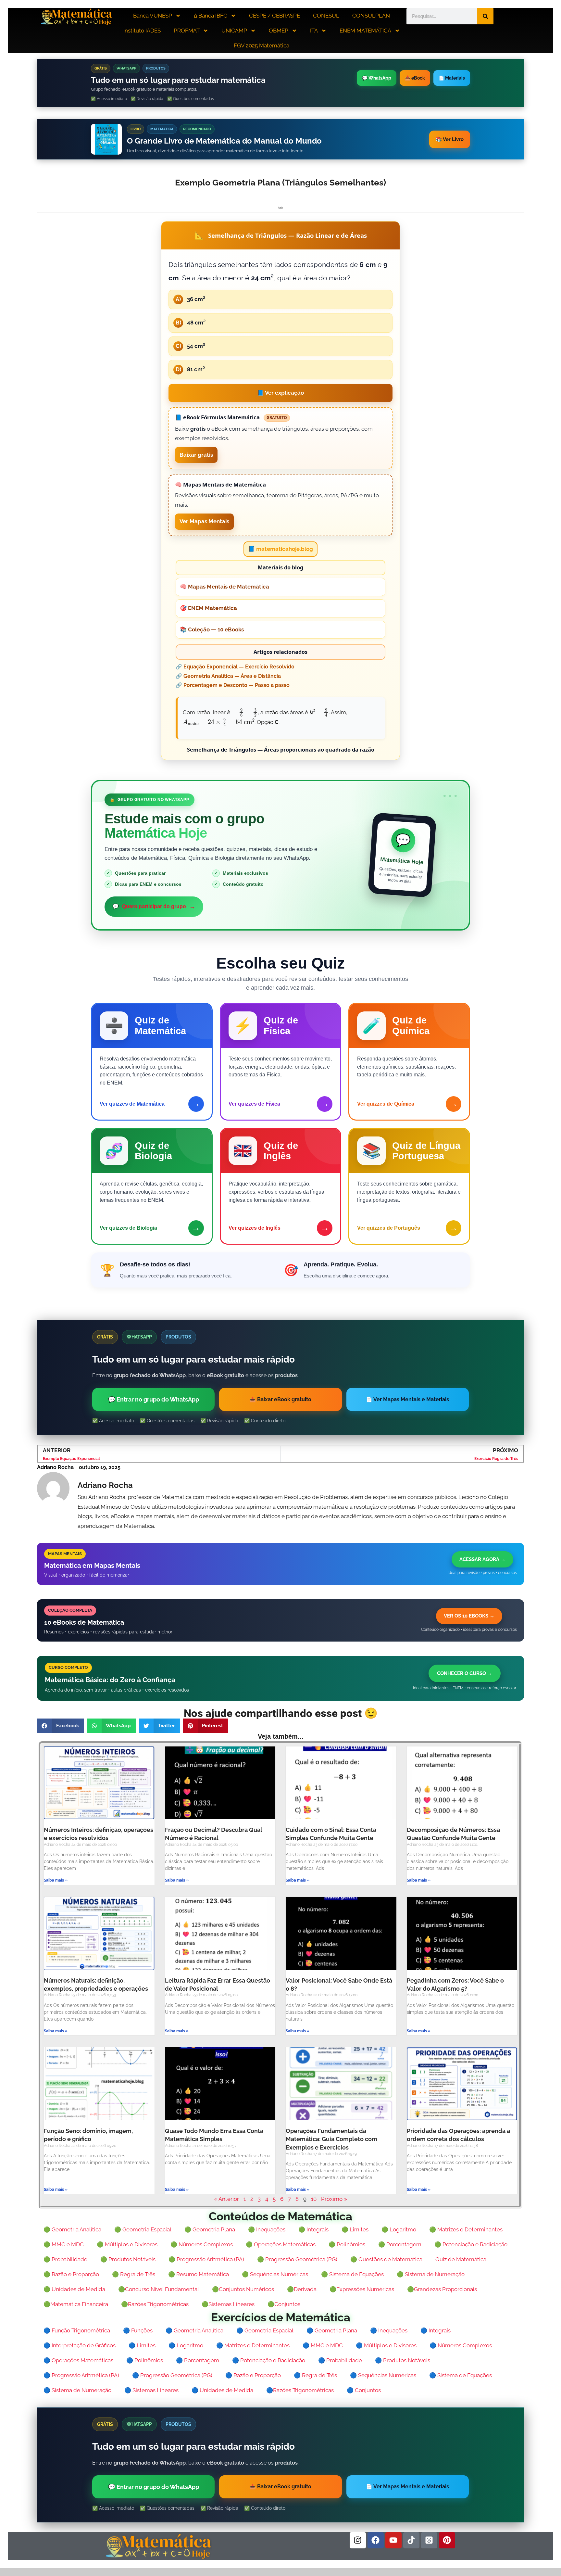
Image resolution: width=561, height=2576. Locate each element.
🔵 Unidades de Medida (222, 2390)
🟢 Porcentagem (400, 2244)
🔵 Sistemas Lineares (151, 2390)
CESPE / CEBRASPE (274, 16)
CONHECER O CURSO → (465, 1673)
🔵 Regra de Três (315, 2375)
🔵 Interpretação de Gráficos (80, 2345)
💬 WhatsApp (377, 78)
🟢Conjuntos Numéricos (243, 2289)
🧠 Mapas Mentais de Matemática (224, 587)
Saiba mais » (56, 1880)
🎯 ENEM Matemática (208, 608)
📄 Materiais (452, 78)
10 (314, 2199)
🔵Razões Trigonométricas (300, 2390)
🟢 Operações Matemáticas (281, 2244)
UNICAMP (234, 31)
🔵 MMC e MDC (323, 2345)
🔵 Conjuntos (364, 2390)
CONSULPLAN (371, 16)
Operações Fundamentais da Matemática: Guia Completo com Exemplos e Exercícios (331, 2139)
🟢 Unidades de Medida (74, 2289)
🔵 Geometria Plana (332, 2330)
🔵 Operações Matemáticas (78, 2360)
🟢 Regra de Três (134, 2274)
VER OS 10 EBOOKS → (469, 1616)
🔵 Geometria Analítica (194, 2330)
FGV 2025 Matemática (262, 45)
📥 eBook (415, 78)
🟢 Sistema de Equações (352, 2274)
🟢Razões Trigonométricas (155, 2304)
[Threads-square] (429, 2540)
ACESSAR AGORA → (482, 1559)
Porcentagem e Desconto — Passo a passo (237, 685)
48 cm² (191, 323)
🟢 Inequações (267, 2229)
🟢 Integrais (313, 2229)
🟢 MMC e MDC (64, 2244)
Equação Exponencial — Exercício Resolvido (239, 667)
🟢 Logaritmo (399, 2229)
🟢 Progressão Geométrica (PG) (297, 2259)
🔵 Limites (142, 2345)
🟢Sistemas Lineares (228, 2304)
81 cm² (190, 369)
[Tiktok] (411, 2540)
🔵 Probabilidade (340, 2360)
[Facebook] (376, 2540)
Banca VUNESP (153, 16)
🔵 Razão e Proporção (253, 2375)
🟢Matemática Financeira (76, 2304)
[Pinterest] (447, 2540)
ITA (314, 31)
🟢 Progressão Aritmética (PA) (206, 2259)
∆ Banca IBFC (211, 16)
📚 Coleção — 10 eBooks (212, 629)
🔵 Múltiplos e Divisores (386, 2345)
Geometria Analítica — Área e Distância (232, 676)
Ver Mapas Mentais (204, 521)
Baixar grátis (196, 455)
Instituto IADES (142, 31)
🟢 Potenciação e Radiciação (471, 2244)
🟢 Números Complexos (202, 2244)
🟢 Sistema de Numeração (431, 2274)
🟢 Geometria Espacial (143, 2229)
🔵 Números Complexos (461, 2345)
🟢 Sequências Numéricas (275, 2274)
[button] (60, 1726)
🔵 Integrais (436, 2330)
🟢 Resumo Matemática (199, 2274)
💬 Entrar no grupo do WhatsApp (154, 1399)
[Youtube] (393, 2540)
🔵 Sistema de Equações (461, 2375)
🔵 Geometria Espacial (265, 2330)
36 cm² (190, 299)
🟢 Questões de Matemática (386, 2259)
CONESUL (326, 16)
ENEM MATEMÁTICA (365, 31)
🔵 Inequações (389, 2330)
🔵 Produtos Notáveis (403, 2360)
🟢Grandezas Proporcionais (442, 2289)
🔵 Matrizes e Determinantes (253, 2345)
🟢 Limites (355, 2229)
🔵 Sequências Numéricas (383, 2375)
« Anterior (227, 2199)
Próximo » (334, 2199)
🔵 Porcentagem (198, 2360)
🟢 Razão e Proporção (71, 2274)
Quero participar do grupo (154, 907)
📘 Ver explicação (280, 393)
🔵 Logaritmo (186, 2345)
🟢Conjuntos (284, 2304)
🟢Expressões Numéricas (362, 2289)
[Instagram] (358, 2540)
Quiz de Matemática (461, 2259)
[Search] (485, 16)
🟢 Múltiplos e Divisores (127, 2244)
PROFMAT (187, 31)
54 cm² (191, 346)
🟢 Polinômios (347, 2244)
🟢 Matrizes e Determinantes (466, 2229)
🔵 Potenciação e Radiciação (269, 2360)
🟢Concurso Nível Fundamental (159, 2289)
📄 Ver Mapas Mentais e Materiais (407, 1399)
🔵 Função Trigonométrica (77, 2330)
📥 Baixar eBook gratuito (280, 1399)
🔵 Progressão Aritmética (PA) (81, 2375)
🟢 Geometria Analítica (72, 2229)
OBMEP (279, 31)
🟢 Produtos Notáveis (128, 2259)
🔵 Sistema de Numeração (77, 2390)
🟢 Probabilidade (65, 2259)
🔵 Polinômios (145, 2360)
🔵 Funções (138, 2330)
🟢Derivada (302, 2289)
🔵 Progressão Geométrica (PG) (172, 2375)
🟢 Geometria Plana (210, 2229)
